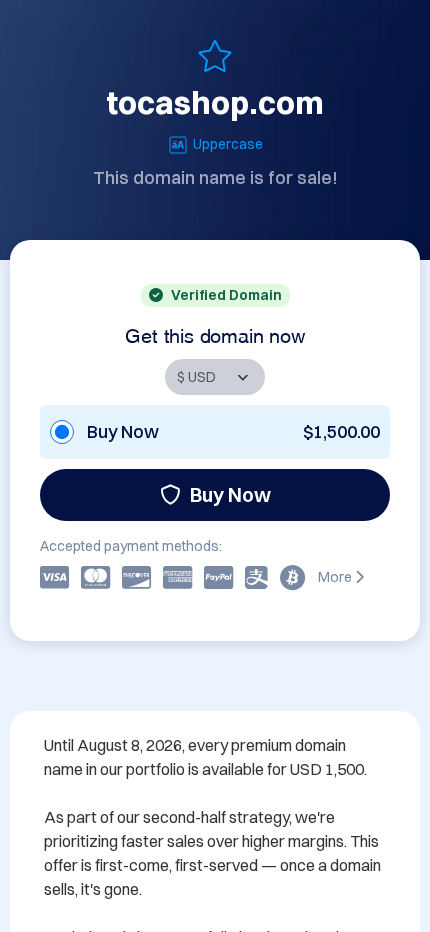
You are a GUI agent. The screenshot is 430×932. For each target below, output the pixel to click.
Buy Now (230, 494)
